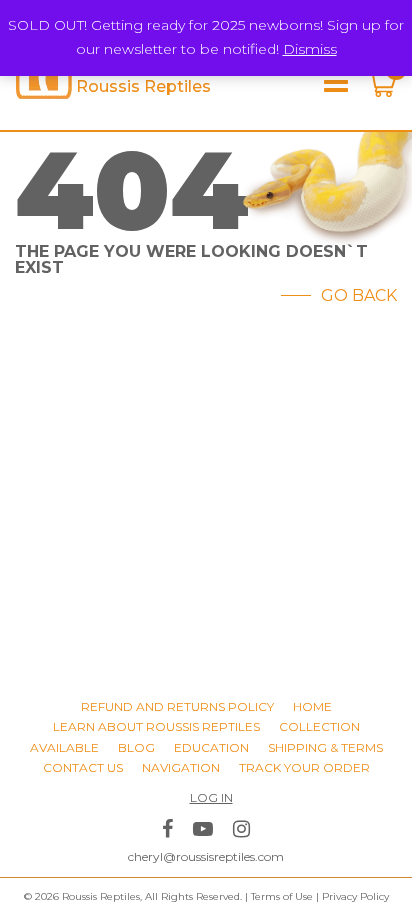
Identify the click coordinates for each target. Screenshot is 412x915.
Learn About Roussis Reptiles (156, 726)
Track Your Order (304, 767)
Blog (136, 747)
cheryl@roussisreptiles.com (206, 856)
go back (359, 295)
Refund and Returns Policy (177, 706)
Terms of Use (282, 896)
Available (64, 747)
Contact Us (83, 767)
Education (211, 747)
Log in (211, 797)
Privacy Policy (355, 896)
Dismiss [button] (310, 49)
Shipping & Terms (325, 747)
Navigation (181, 767)
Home (312, 706)
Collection (319, 726)
